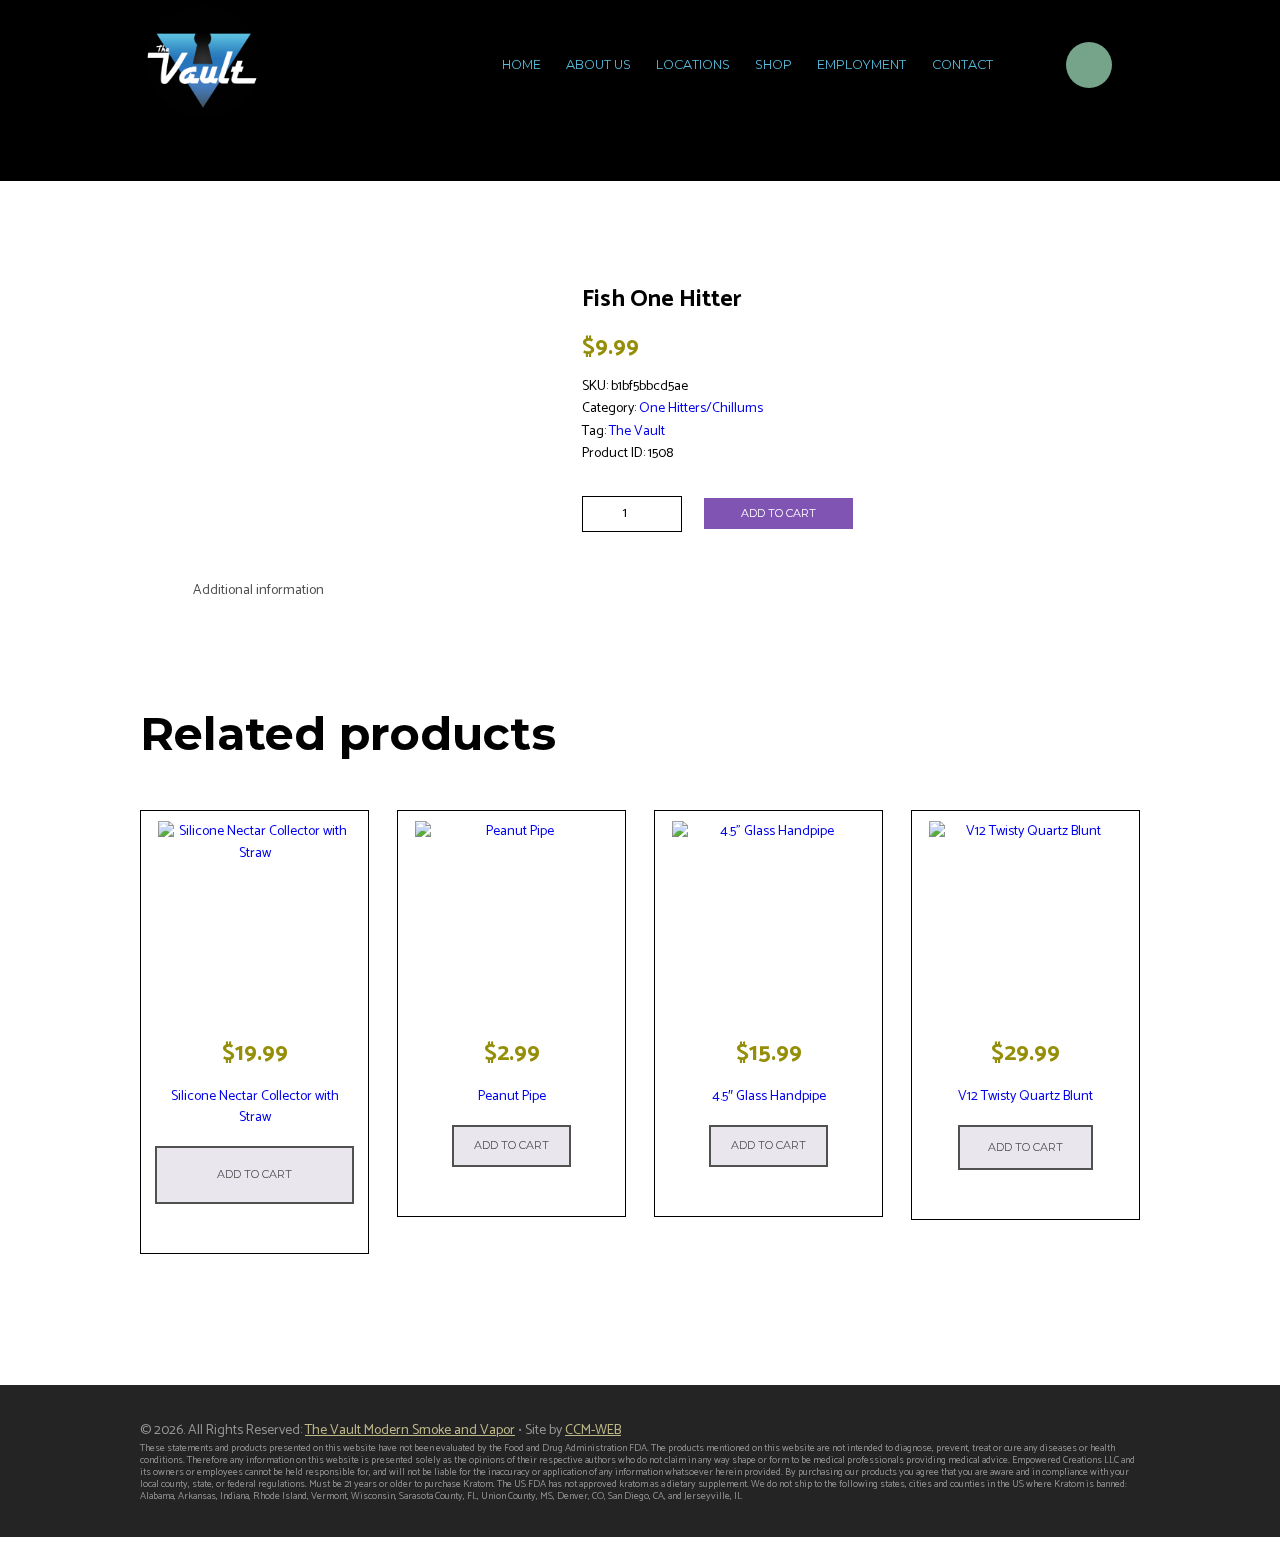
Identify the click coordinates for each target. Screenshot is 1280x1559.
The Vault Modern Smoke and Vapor (410, 1430)
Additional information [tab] (258, 590)
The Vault (637, 431)
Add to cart (778, 513)
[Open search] (1025, 68)
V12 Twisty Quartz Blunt (1025, 1096)
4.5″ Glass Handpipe (769, 1096)
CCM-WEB (593, 1430)
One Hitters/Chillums (701, 408)
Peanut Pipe (512, 1096)
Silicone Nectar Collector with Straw (255, 1107)
